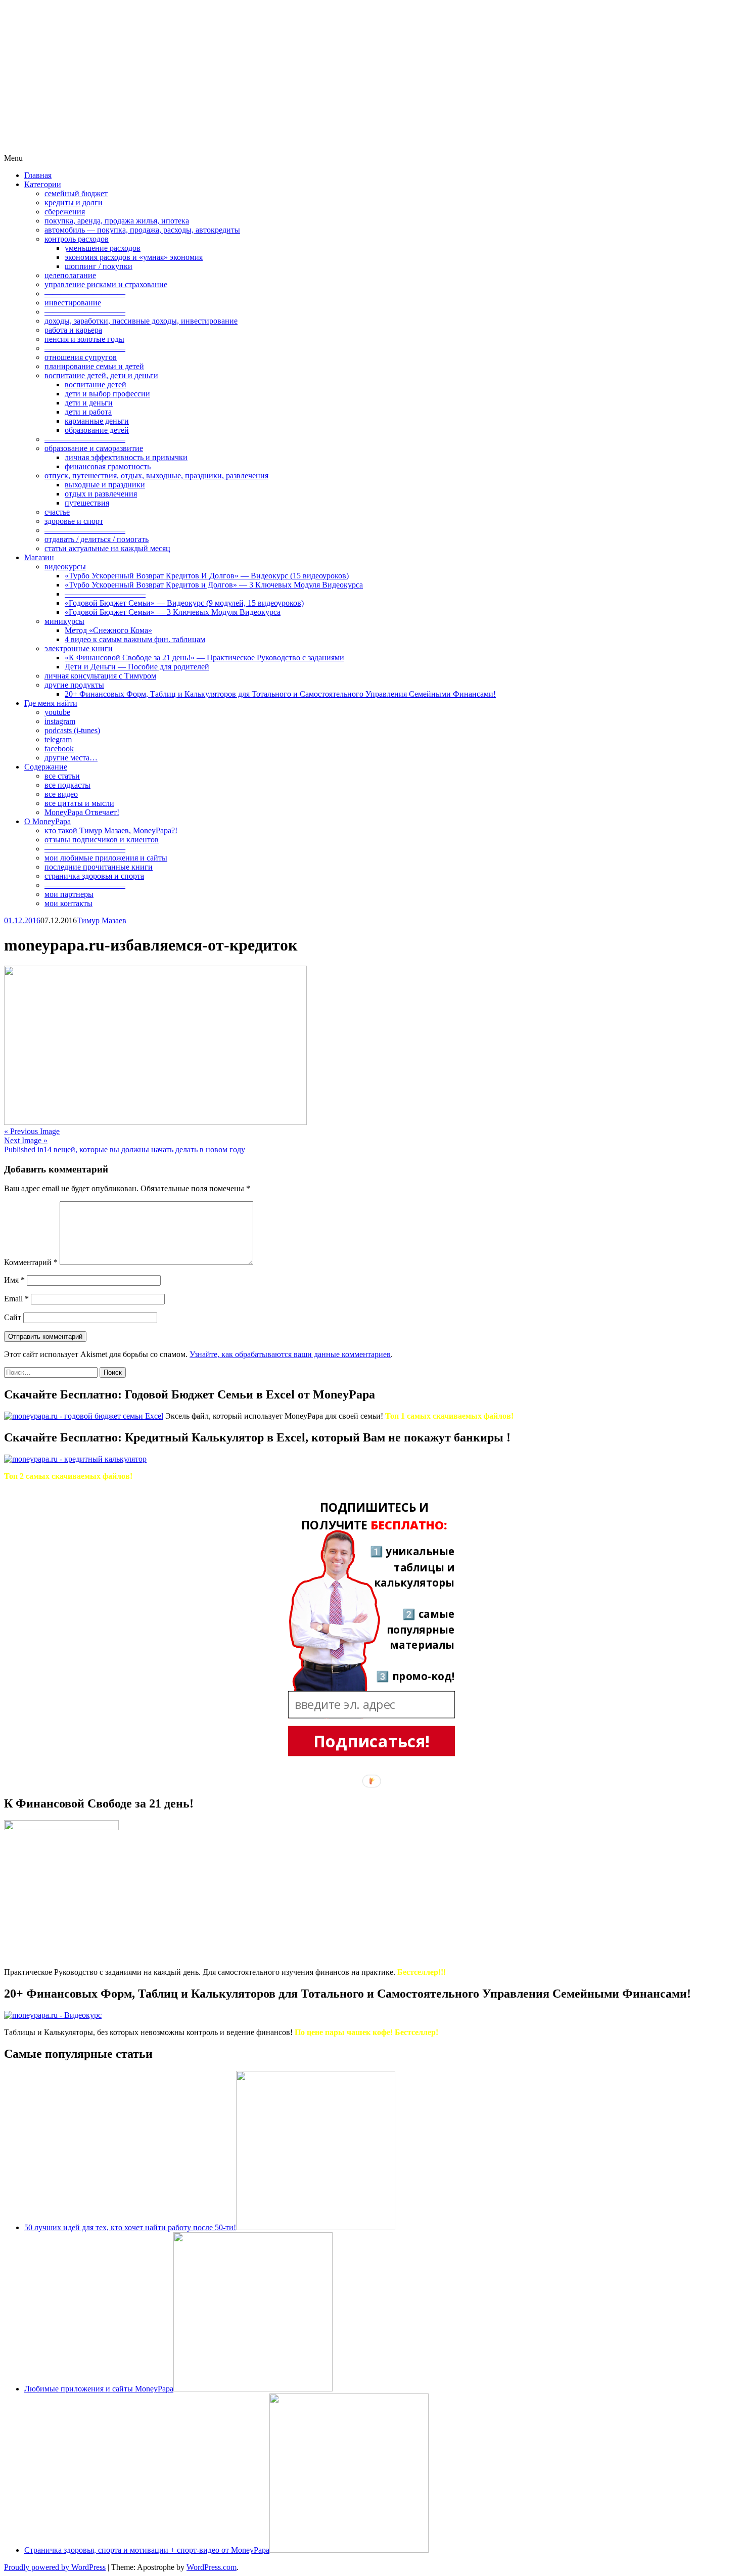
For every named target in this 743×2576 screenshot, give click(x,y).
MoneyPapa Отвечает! (82, 812)
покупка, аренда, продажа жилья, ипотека (117, 221)
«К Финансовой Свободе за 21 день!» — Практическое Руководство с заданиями (204, 658)
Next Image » (26, 1140)
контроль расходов (77, 239)
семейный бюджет (76, 193)
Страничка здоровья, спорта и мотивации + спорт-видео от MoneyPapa (147, 2550)
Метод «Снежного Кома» (108, 630)
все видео (61, 794)
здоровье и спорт (74, 521)
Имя (14, 1280)
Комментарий (31, 1262)
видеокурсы (65, 567)
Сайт (13, 1317)
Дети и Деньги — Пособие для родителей (137, 667)
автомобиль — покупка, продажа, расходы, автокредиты (142, 230)
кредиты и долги (74, 202)
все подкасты (67, 785)
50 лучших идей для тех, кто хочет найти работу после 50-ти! (130, 2227)
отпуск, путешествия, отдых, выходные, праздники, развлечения (156, 476)
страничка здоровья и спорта (94, 876)
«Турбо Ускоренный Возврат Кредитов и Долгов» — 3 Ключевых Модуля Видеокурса (214, 585)
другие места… (71, 758)
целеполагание (70, 275)
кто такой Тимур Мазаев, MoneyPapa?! (111, 830)
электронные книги (79, 648)
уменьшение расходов (103, 248)
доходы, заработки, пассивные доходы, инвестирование (141, 321)
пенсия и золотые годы (84, 339)
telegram (58, 739)
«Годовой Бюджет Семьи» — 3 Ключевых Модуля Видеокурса (173, 612)
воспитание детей (96, 385)
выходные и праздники (105, 485)
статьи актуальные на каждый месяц (107, 548)
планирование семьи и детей (94, 366)
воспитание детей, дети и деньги (101, 375)
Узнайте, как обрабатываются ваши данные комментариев (290, 1354)
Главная (38, 175)
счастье (57, 512)
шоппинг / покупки (99, 266)
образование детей (97, 430)
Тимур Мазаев (102, 920)
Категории (43, 184)
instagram (60, 721)
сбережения (65, 212)
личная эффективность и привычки (126, 457)
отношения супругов (81, 357)
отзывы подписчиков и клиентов (102, 840)
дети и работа (88, 412)
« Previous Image (32, 1131)
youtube (57, 712)
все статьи (62, 776)
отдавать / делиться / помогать (97, 539)
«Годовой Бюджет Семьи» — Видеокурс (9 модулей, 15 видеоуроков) (184, 603)
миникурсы (64, 621)
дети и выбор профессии (107, 394)
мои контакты (68, 903)
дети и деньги (89, 403)
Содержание (46, 767)
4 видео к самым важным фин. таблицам (135, 639)
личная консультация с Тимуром (100, 676)
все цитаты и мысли (79, 803)
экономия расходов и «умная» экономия (134, 257)
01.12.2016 (22, 920)
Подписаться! (372, 1741)
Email (16, 1299)
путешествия (87, 503)
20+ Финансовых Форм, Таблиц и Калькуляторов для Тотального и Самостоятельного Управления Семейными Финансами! (280, 694)
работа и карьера (73, 330)
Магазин (39, 557)
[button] (374, 1517)
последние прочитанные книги (99, 867)
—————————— (85, 293)
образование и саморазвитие (94, 448)
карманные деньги (97, 421)
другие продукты (74, 685)
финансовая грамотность (108, 466)
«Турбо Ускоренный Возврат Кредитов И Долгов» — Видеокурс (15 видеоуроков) (207, 576)
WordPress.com (212, 2567)
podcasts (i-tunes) (72, 730)
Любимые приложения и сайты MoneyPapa (99, 2389)
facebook (59, 749)
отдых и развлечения (101, 494)
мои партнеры (69, 894)
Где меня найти (51, 703)
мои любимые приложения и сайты (106, 858)
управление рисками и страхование (106, 284)
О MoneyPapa (48, 821)
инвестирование (73, 303)
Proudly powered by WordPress (55, 2567)
